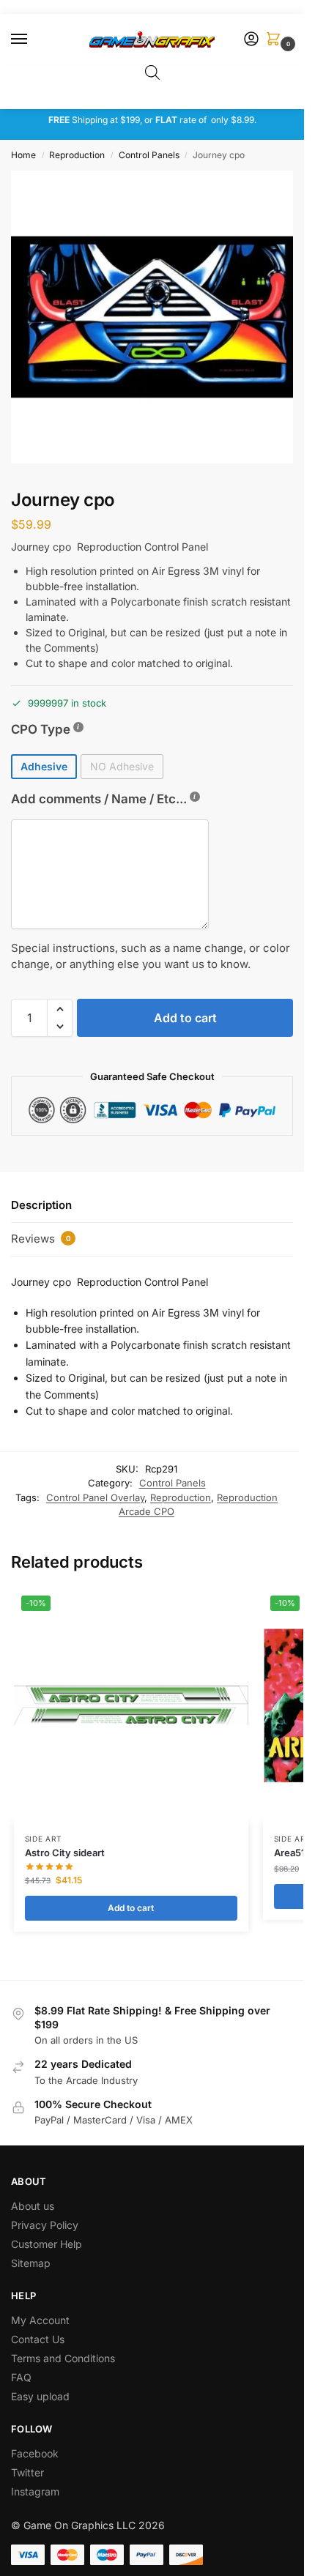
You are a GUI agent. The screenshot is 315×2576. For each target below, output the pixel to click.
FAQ (21, 2377)
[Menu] (33, 40)
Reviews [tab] (41, 1239)
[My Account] (251, 40)
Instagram (35, 2491)
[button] (276, 40)
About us (34, 2206)
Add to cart (185, 1018)
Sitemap (31, 2263)
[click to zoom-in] (157, 317)
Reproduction (77, 155)
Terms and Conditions (63, 2358)
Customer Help (47, 2244)
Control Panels (149, 155)
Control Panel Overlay (95, 1497)
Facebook (35, 2453)
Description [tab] (41, 1205)
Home (23, 155)
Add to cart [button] (131, 1908)
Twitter (27, 2472)
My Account (40, 2320)
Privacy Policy (45, 2225)
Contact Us (38, 2339)
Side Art (43, 1839)
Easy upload (40, 2396)
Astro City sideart (65, 1853)
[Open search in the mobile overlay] (152, 72)
